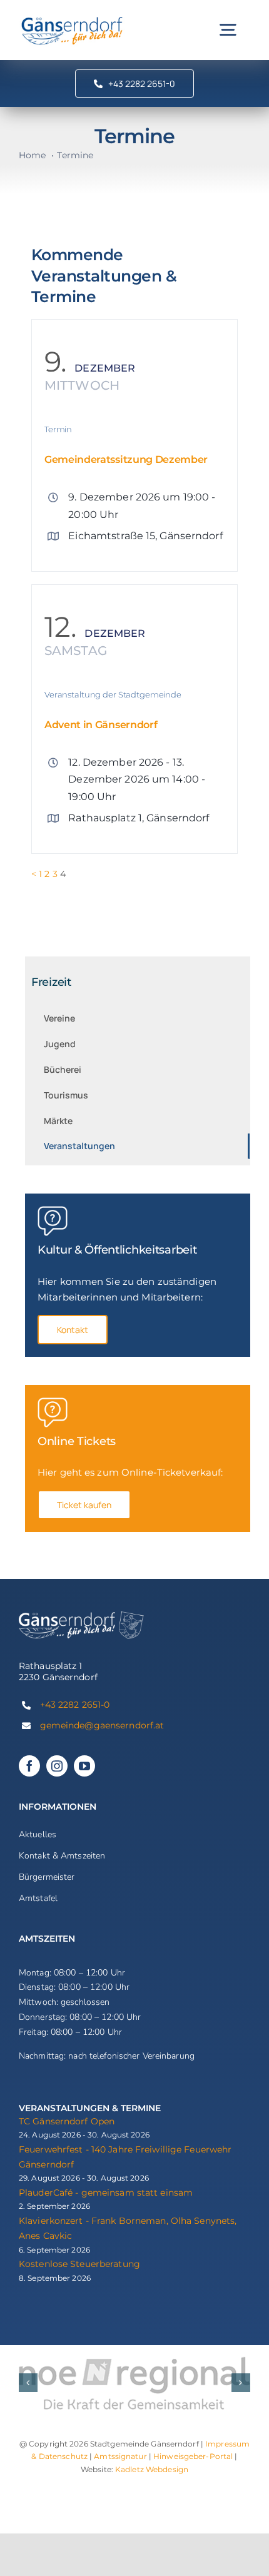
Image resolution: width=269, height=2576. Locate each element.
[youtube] (84, 1766)
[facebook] (29, 1766)
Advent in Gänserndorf (101, 725)
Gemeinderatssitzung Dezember (126, 459)
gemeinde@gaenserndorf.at (102, 1725)
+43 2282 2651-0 (75, 1705)
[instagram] (57, 1766)
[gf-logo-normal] (73, 18)
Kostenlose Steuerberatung (79, 2264)
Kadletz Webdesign (152, 2469)
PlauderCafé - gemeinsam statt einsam (106, 2193)
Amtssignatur (120, 2456)
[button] (28, 2383)
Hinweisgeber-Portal (193, 2456)
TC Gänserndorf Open (67, 2121)
